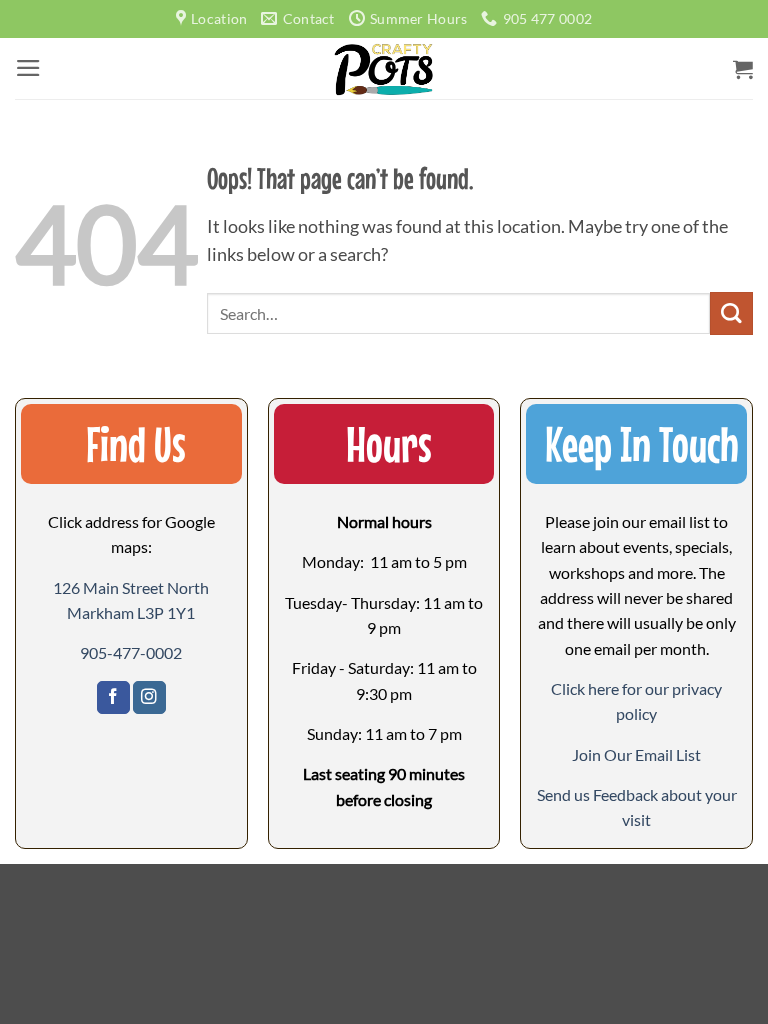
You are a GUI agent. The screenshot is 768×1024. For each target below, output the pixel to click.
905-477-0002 (131, 652)
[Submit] (731, 313)
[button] (28, 68)
